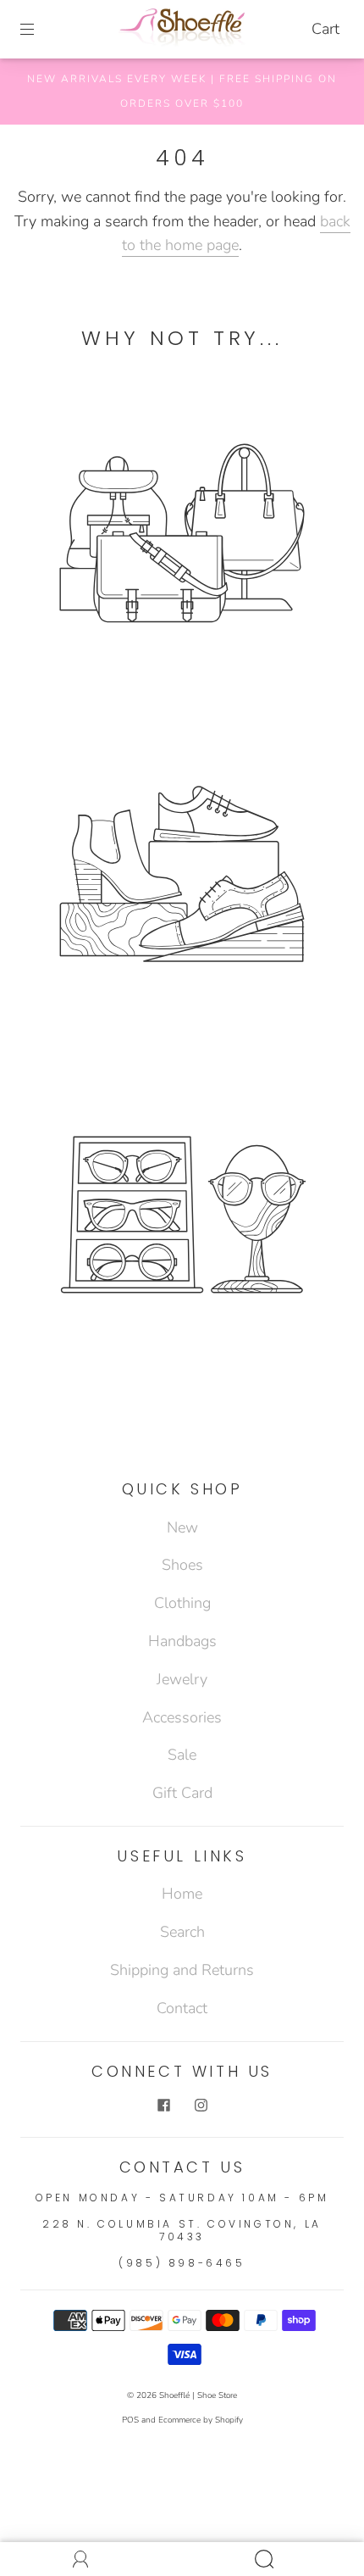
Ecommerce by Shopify (201, 2420)
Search (182, 1932)
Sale (182, 1755)
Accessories (182, 1717)
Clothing (182, 1603)
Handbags (182, 1641)
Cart (325, 29)
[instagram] (201, 2105)
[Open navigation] (39, 30)
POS (130, 2420)
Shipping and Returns (182, 1970)
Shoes (182, 1565)
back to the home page (236, 234)
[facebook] (163, 2105)
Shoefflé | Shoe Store (198, 2395)
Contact (182, 2008)
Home (182, 1894)
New (182, 1527)
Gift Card (182, 1793)
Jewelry (182, 1679)
